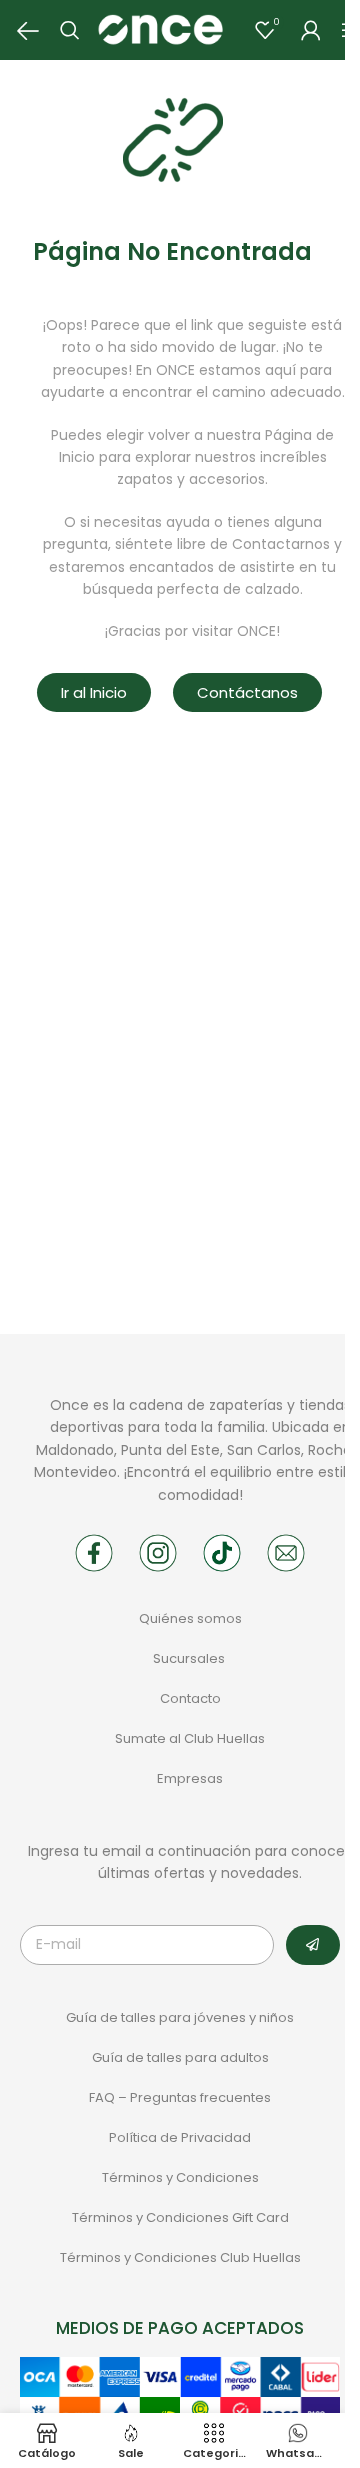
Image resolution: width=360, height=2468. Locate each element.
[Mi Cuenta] (311, 30)
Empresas (190, 1778)
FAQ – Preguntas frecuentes (180, 2097)
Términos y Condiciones (180, 2177)
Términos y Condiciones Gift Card (180, 2217)
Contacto (190, 1698)
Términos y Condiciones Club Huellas (180, 2257)
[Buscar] (70, 30)
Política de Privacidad (180, 2137)
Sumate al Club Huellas (190, 1738)
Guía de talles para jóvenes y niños (180, 2017)
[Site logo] (160, 29)
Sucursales (190, 1658)
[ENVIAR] (313, 1945)
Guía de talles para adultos (180, 2057)
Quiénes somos (190, 1618)
